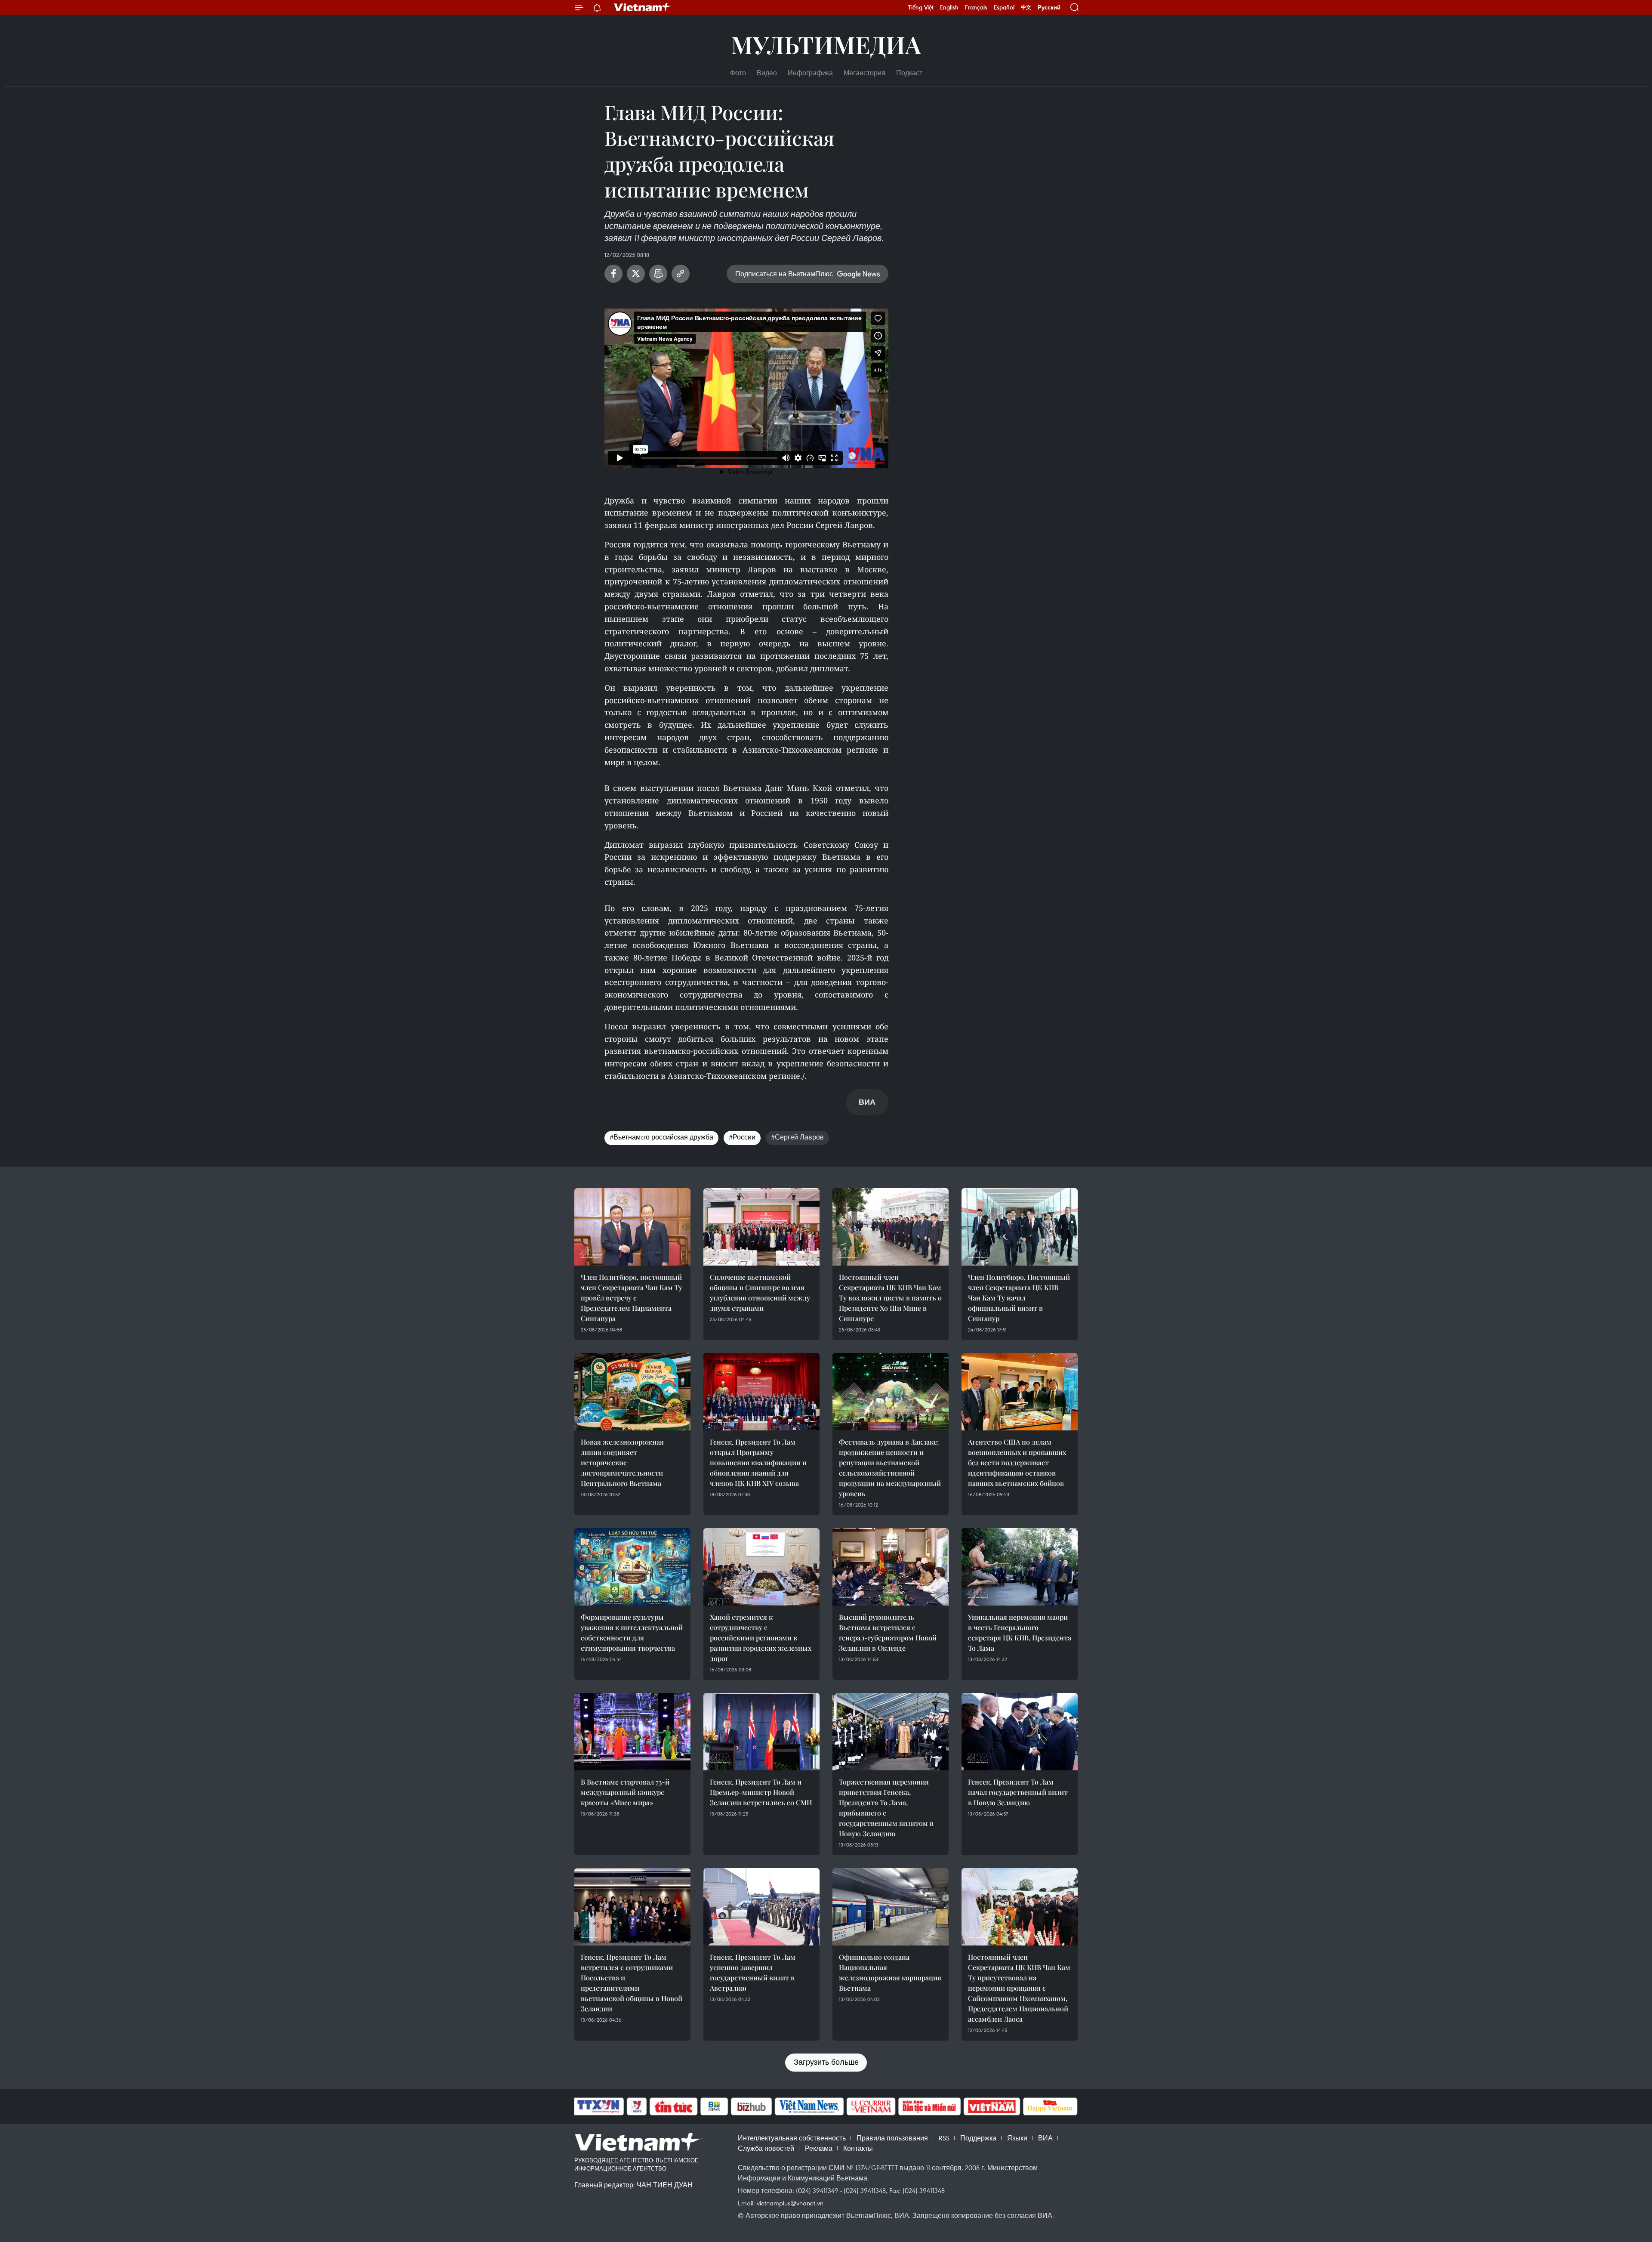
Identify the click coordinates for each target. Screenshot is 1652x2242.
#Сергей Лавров (797, 1137)
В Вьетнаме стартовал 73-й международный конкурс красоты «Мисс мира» (625, 1792)
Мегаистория (865, 73)
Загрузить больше (826, 2062)
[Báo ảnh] (992, 2106)
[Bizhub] (751, 2106)
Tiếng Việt (921, 7)
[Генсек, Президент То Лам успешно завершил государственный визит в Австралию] (761, 1907)
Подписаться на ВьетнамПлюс (784, 274)
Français (976, 7)
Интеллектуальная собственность (792, 2138)
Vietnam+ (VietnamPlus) (643, 7)
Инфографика (810, 73)
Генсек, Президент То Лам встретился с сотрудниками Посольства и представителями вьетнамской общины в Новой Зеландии (632, 1983)
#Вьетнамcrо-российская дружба (661, 1137)
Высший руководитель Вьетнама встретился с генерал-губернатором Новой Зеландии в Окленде (888, 1632)
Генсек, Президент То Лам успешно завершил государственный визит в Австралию (753, 1972)
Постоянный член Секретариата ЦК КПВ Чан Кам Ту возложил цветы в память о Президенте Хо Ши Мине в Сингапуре (890, 1298)
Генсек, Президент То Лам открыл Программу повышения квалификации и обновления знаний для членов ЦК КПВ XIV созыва (758, 1462)
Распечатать (658, 274)
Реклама (819, 2148)
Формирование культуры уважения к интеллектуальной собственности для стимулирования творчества (632, 1632)
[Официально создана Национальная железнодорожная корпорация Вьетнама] (891, 1907)
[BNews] (714, 2106)
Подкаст (909, 73)
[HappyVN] (1050, 2106)
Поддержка (978, 2138)
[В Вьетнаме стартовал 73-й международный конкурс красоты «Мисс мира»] (632, 1732)
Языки (1017, 2138)
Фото (738, 73)
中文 (1026, 7)
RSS (944, 2138)
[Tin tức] (674, 2106)
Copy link (681, 274)
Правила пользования (892, 2138)
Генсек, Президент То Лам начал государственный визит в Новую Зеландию (1018, 1792)
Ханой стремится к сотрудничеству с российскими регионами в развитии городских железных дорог (761, 1638)
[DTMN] (929, 2106)
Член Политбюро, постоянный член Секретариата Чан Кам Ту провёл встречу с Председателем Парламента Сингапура (632, 1298)
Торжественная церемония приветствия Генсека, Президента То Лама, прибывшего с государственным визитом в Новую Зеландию (886, 1808)
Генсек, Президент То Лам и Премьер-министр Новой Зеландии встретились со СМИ (761, 1792)
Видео (767, 73)
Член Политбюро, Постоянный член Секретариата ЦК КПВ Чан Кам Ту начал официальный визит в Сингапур (1019, 1298)
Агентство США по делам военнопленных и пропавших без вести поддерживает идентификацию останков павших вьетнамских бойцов (1017, 1462)
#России (742, 1137)
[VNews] (637, 2106)
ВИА (1045, 2138)
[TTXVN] (598, 2106)
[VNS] (809, 2106)
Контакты (858, 2148)
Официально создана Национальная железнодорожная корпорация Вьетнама (890, 1972)
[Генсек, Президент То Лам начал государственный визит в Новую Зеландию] (1020, 1732)
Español (1004, 7)
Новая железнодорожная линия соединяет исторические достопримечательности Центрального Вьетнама (622, 1462)
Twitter (636, 274)
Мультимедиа (826, 44)
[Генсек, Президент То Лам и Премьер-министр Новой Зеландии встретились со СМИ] (761, 1732)
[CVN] (871, 2106)
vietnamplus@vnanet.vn (790, 2203)
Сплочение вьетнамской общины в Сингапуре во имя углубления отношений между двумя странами (760, 1292)
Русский (1049, 8)
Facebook (613, 274)
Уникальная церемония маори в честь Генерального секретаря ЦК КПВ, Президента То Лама (1020, 1632)
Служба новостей (766, 2148)
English (949, 7)
